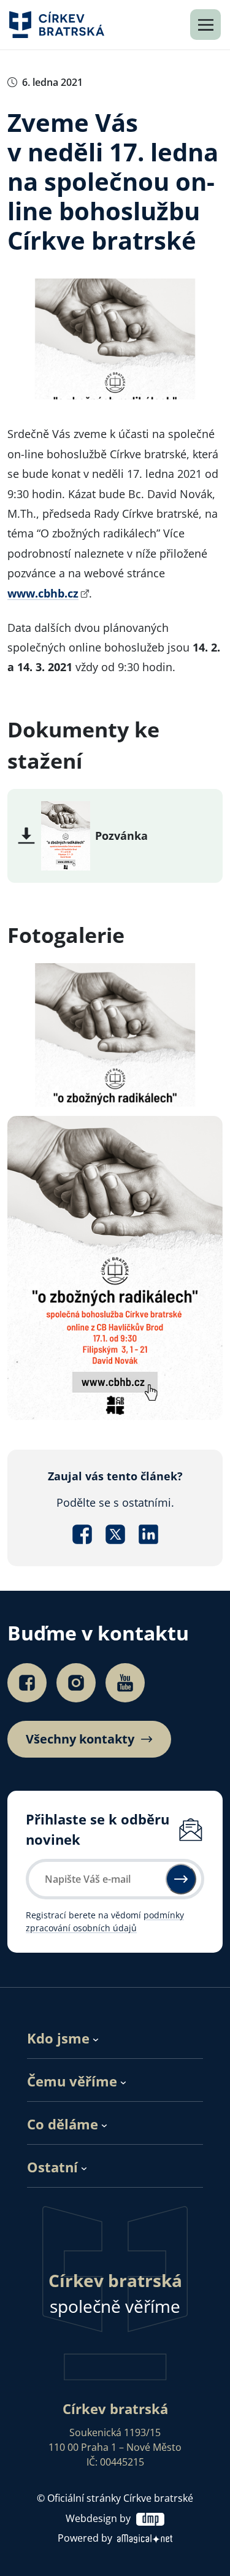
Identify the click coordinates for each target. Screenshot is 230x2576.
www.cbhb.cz (43, 593)
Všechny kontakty (80, 1739)
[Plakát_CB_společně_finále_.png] (66, 834)
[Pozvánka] (115, 1267)
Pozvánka (121, 836)
